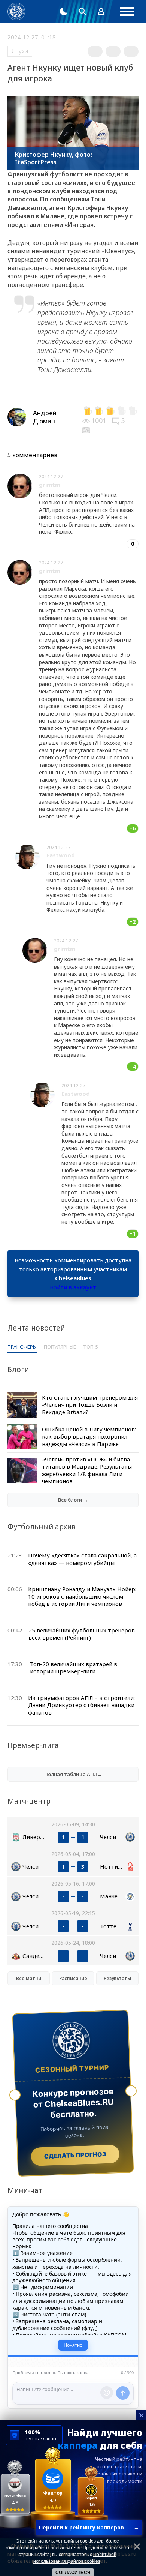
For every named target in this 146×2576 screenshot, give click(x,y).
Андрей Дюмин (45, 417)
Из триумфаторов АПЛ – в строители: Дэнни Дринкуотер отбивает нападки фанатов (81, 1705)
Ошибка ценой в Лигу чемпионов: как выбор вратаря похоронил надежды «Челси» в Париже (89, 1437)
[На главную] (16, 11)
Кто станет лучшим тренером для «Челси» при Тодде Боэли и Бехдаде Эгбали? (90, 1405)
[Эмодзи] (107, 2393)
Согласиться (73, 2573)
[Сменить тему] (64, 11)
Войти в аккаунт (73, 1287)
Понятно (73, 2345)
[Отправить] (123, 2393)
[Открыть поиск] (82, 11)
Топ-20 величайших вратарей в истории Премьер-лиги (74, 1668)
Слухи (20, 51)
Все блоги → (73, 1500)
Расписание (73, 1978)
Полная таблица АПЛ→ (73, 1774)
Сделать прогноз (75, 2155)
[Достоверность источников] (87, 429)
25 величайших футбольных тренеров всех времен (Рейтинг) (82, 1634)
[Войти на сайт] (101, 11)
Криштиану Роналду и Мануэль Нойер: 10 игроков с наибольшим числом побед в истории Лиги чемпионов (82, 1596)
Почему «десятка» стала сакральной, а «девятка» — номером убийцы (82, 1559)
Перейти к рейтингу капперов (89, 2527)
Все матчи (29, 1978)
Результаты (117, 1978)
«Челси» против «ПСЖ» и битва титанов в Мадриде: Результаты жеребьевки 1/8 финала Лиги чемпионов (87, 1470)
